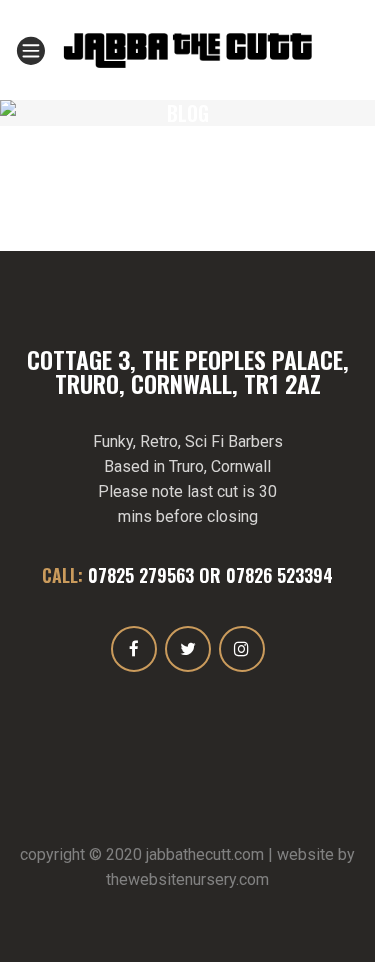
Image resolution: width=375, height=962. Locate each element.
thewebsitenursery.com (187, 879)
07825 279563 (141, 575)
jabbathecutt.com (205, 854)
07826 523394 (279, 575)
